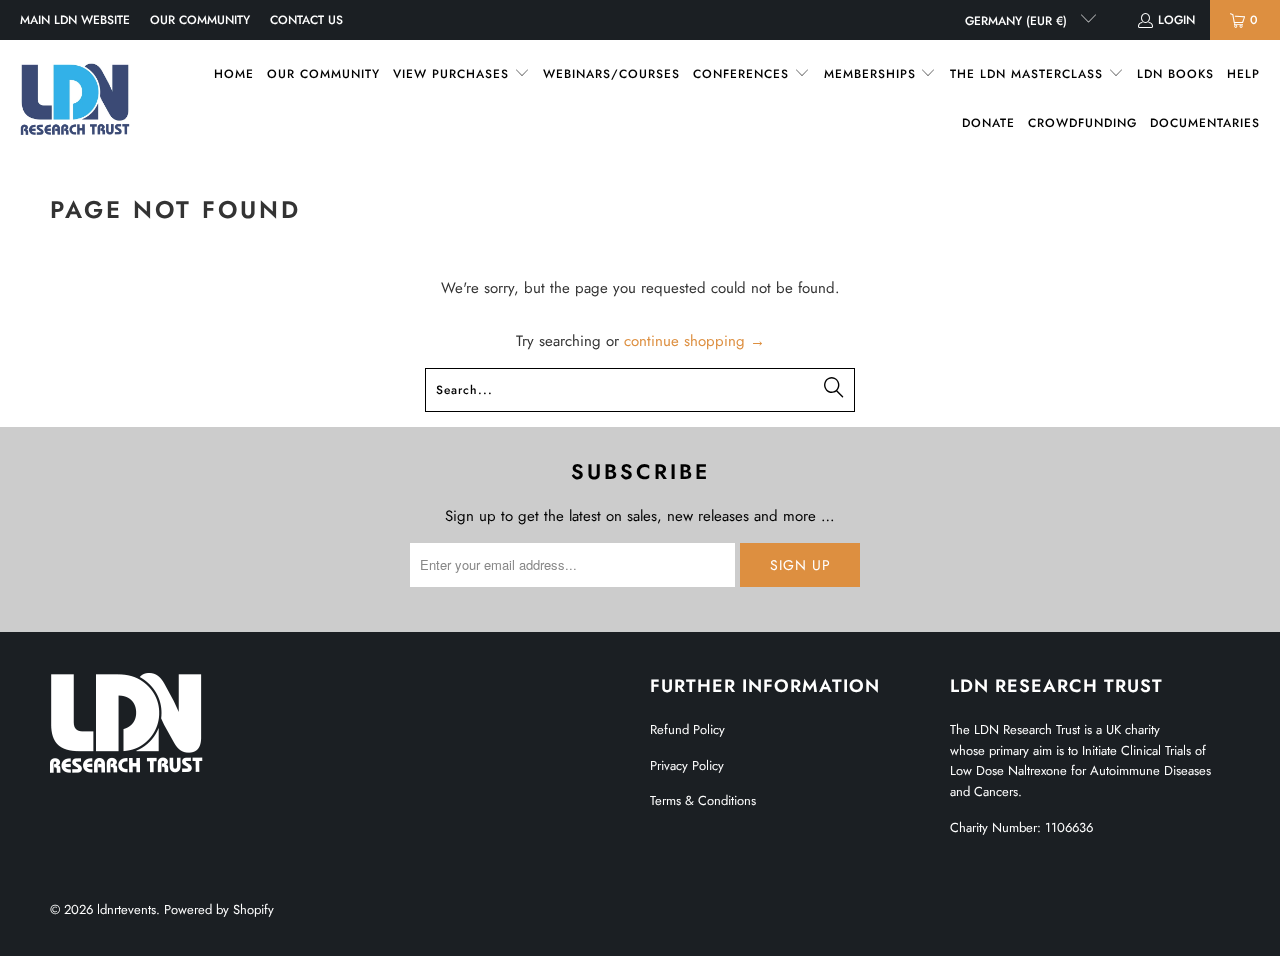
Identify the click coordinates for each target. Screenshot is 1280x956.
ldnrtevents (126, 909)
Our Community (200, 20)
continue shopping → (694, 341)
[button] (461, 74)
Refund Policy (687, 729)
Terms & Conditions (703, 800)
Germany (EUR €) (1018, 21)
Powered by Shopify (219, 909)
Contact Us (306, 20)
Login (1176, 20)
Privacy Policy (687, 765)
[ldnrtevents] (75, 99)
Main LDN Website (75, 20)
